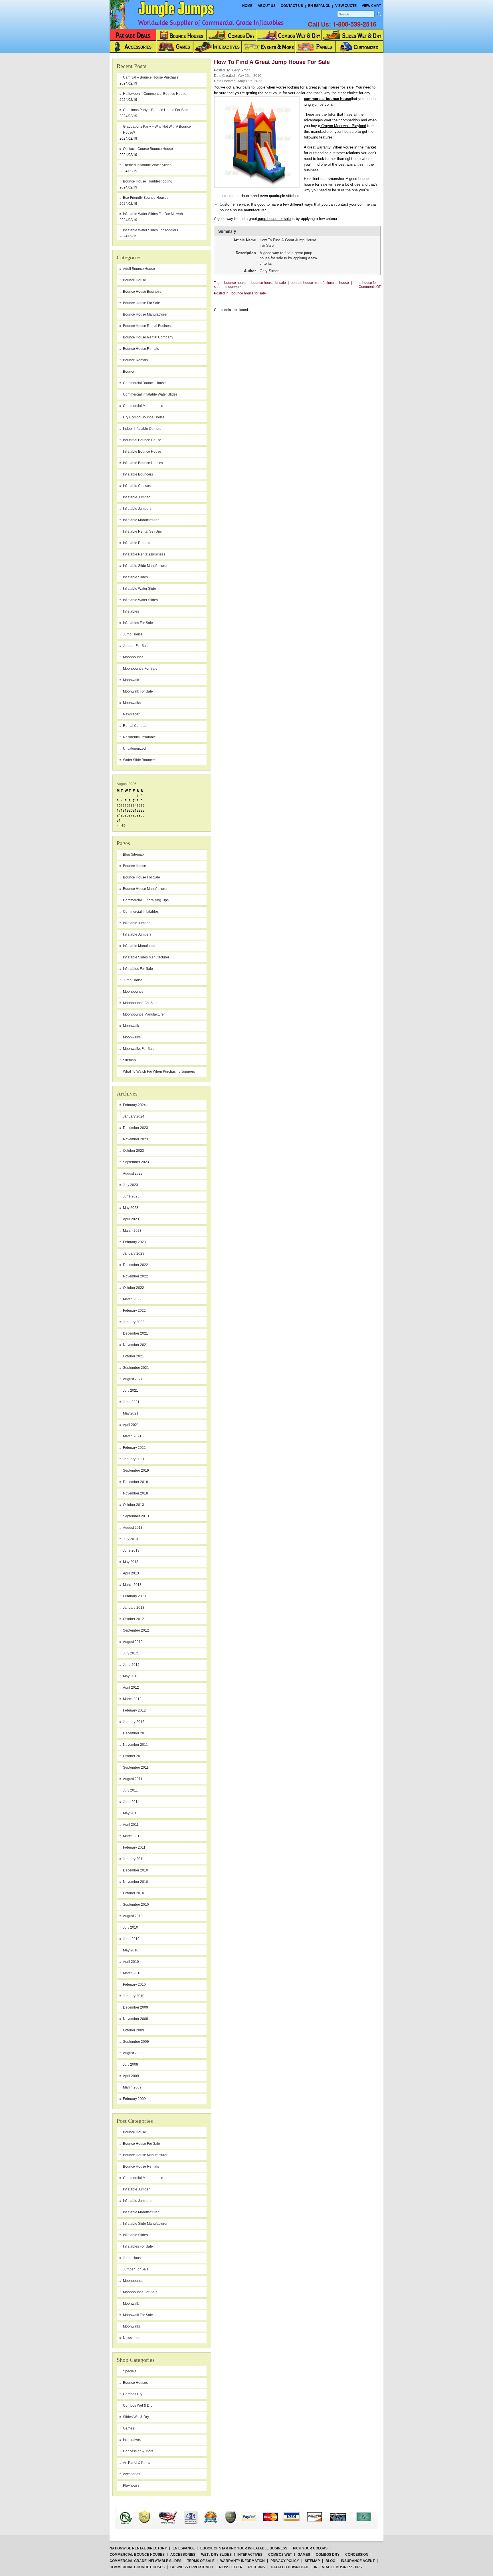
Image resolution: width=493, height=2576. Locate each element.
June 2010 (131, 1939)
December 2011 (135, 1733)
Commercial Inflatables (141, 912)
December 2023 (136, 1128)
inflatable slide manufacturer (145, 566)
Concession (357, 2555)
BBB (133, 2512)
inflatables (131, 611)
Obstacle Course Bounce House (148, 149)
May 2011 (131, 1813)
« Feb (121, 825)
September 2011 (136, 1768)
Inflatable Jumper (136, 923)
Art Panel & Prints (137, 2463)
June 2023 (131, 1196)
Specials (130, 2371)
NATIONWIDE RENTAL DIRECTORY (138, 2548)
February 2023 (134, 1242)
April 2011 (131, 1825)
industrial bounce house (142, 440)
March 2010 (132, 1973)
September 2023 (136, 1162)
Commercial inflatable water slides (150, 394)
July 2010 (131, 1927)
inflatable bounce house (142, 452)
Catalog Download (290, 2567)
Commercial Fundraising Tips (146, 900)
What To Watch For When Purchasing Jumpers (159, 1072)
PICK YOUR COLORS (310, 2548)
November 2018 (136, 1493)
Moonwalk (131, 1026)
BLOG (330, 2561)
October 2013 (134, 1505)
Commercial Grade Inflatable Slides (146, 2561)
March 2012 (132, 1699)
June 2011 (131, 1802)
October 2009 (134, 2030)
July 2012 (131, 1653)
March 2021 (132, 1436)
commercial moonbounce (143, 406)
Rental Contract (135, 726)
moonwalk (131, 680)
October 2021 (134, 1356)
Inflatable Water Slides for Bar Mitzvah (153, 214)
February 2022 (134, 1311)
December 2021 (136, 1333)
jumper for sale (136, 646)
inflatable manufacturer (141, 520)
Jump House (133, 634)
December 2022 (136, 1265)
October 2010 (134, 1893)
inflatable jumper (136, 497)
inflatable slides (135, 577)
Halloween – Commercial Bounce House (155, 94)
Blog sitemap (133, 854)
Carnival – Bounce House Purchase (151, 77)
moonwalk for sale (138, 691)
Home (247, 6)
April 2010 (131, 1962)
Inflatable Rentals (137, 543)
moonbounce (133, 657)
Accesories (132, 2474)
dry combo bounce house (144, 417)
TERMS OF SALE (201, 2561)
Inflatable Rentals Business (144, 554)
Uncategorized (134, 749)
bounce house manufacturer (145, 314)
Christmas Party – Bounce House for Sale (156, 110)
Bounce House (135, 866)
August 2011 (133, 1779)
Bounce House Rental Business (148, 326)
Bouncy (129, 372)
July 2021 (131, 1391)
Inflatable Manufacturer (141, 946)
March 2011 (132, 1836)
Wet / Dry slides (216, 2555)
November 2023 (136, 1139)
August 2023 (133, 1173)
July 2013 (131, 1539)
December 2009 (136, 2007)
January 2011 (134, 1859)
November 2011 (135, 1745)
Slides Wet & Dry (136, 2417)
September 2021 (136, 1368)
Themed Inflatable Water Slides (147, 165)
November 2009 (136, 2019)
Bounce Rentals (135, 360)
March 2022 (132, 1299)
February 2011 (134, 1847)
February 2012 (134, 1710)
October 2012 (134, 1619)
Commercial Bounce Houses (137, 2555)
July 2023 (131, 1185)
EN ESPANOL (184, 2548)
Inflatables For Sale (138, 969)
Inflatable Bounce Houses (143, 463)
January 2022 (134, 1322)
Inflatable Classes (137, 486)
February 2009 (134, 2099)
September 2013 (136, 1516)
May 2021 (131, 1413)
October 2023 (134, 1151)
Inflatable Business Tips (338, 2567)
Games (129, 2428)
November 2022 (136, 1276)
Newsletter (131, 714)
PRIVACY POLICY (285, 2561)
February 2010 (134, 1985)
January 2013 (134, 1608)
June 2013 (131, 1550)
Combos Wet (280, 2555)
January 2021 (134, 1459)
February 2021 (134, 1448)
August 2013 (133, 1528)
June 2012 (131, 1665)
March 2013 (132, 1585)
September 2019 (136, 1470)
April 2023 (131, 1219)
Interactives (132, 2440)
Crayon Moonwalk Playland (343, 126)
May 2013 (131, 1562)
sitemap (129, 1060)
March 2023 (132, 1231)
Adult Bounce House (139, 269)
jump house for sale (274, 219)
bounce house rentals (141, 349)
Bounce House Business (142, 292)
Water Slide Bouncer (139, 760)
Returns (257, 2567)
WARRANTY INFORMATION (243, 2561)
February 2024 (134, 1105)
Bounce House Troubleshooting (148, 181)
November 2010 (136, 1882)
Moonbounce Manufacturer (144, 1014)
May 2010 (131, 1950)
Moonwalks (132, 1037)
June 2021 (131, 1402)
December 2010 (136, 1870)
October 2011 (133, 1756)
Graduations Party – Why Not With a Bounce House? (157, 130)
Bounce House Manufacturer (145, 889)
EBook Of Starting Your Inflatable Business (244, 2548)
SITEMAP (312, 2561)
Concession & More (138, 2451)
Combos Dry (133, 2394)
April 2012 (131, 1688)
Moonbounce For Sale (140, 1003)
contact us (292, 6)
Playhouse (131, 2485)
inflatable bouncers (138, 474)
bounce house (135, 280)
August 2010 (133, 1916)
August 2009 (133, 2053)
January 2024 (134, 1116)
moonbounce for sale (140, 669)
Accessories (183, 2555)
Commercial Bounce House (144, 383)
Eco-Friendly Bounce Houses (146, 198)
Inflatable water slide (140, 589)
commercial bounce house (327, 99)
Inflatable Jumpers (137, 934)
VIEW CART (371, 6)
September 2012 (136, 1630)
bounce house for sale (142, 303)
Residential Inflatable (139, 737)
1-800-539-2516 (354, 24)
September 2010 (136, 1905)
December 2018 (136, 1482)
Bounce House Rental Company (148, 337)
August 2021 (133, 1379)
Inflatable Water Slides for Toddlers (150, 230)
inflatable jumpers (137, 509)
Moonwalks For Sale (139, 1049)
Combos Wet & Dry (138, 2406)
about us (267, 6)
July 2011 (130, 1790)
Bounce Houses (135, 2383)
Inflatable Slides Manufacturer (146, 957)
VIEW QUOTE (346, 6)
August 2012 (133, 1642)
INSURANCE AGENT (358, 2561)
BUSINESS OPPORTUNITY (192, 2567)
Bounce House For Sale (142, 877)
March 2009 (132, 2087)
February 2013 (134, 1596)
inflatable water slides (140, 600)
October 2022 (134, 1288)
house (344, 283)
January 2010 (134, 1996)
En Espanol (319, 6)
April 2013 (131, 1573)
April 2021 (131, 1425)
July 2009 (131, 2065)
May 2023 (131, 1208)
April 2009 (131, 2076)
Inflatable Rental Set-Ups (142, 531)
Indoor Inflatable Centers (142, 429)
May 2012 (131, 1676)
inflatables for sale (138, 623)
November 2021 (136, 1345)
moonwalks (132, 703)
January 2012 (134, 1722)
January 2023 (134, 1253)
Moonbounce (133, 992)
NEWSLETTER (231, 2567)
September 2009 (136, 2042)
